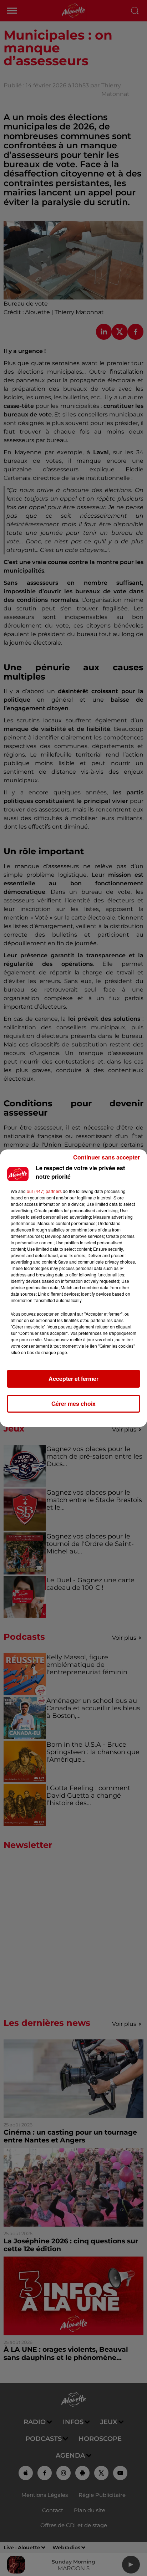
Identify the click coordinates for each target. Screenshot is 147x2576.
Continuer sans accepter (107, 1157)
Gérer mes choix (73, 1404)
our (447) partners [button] (44, 1191)
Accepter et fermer (73, 1379)
